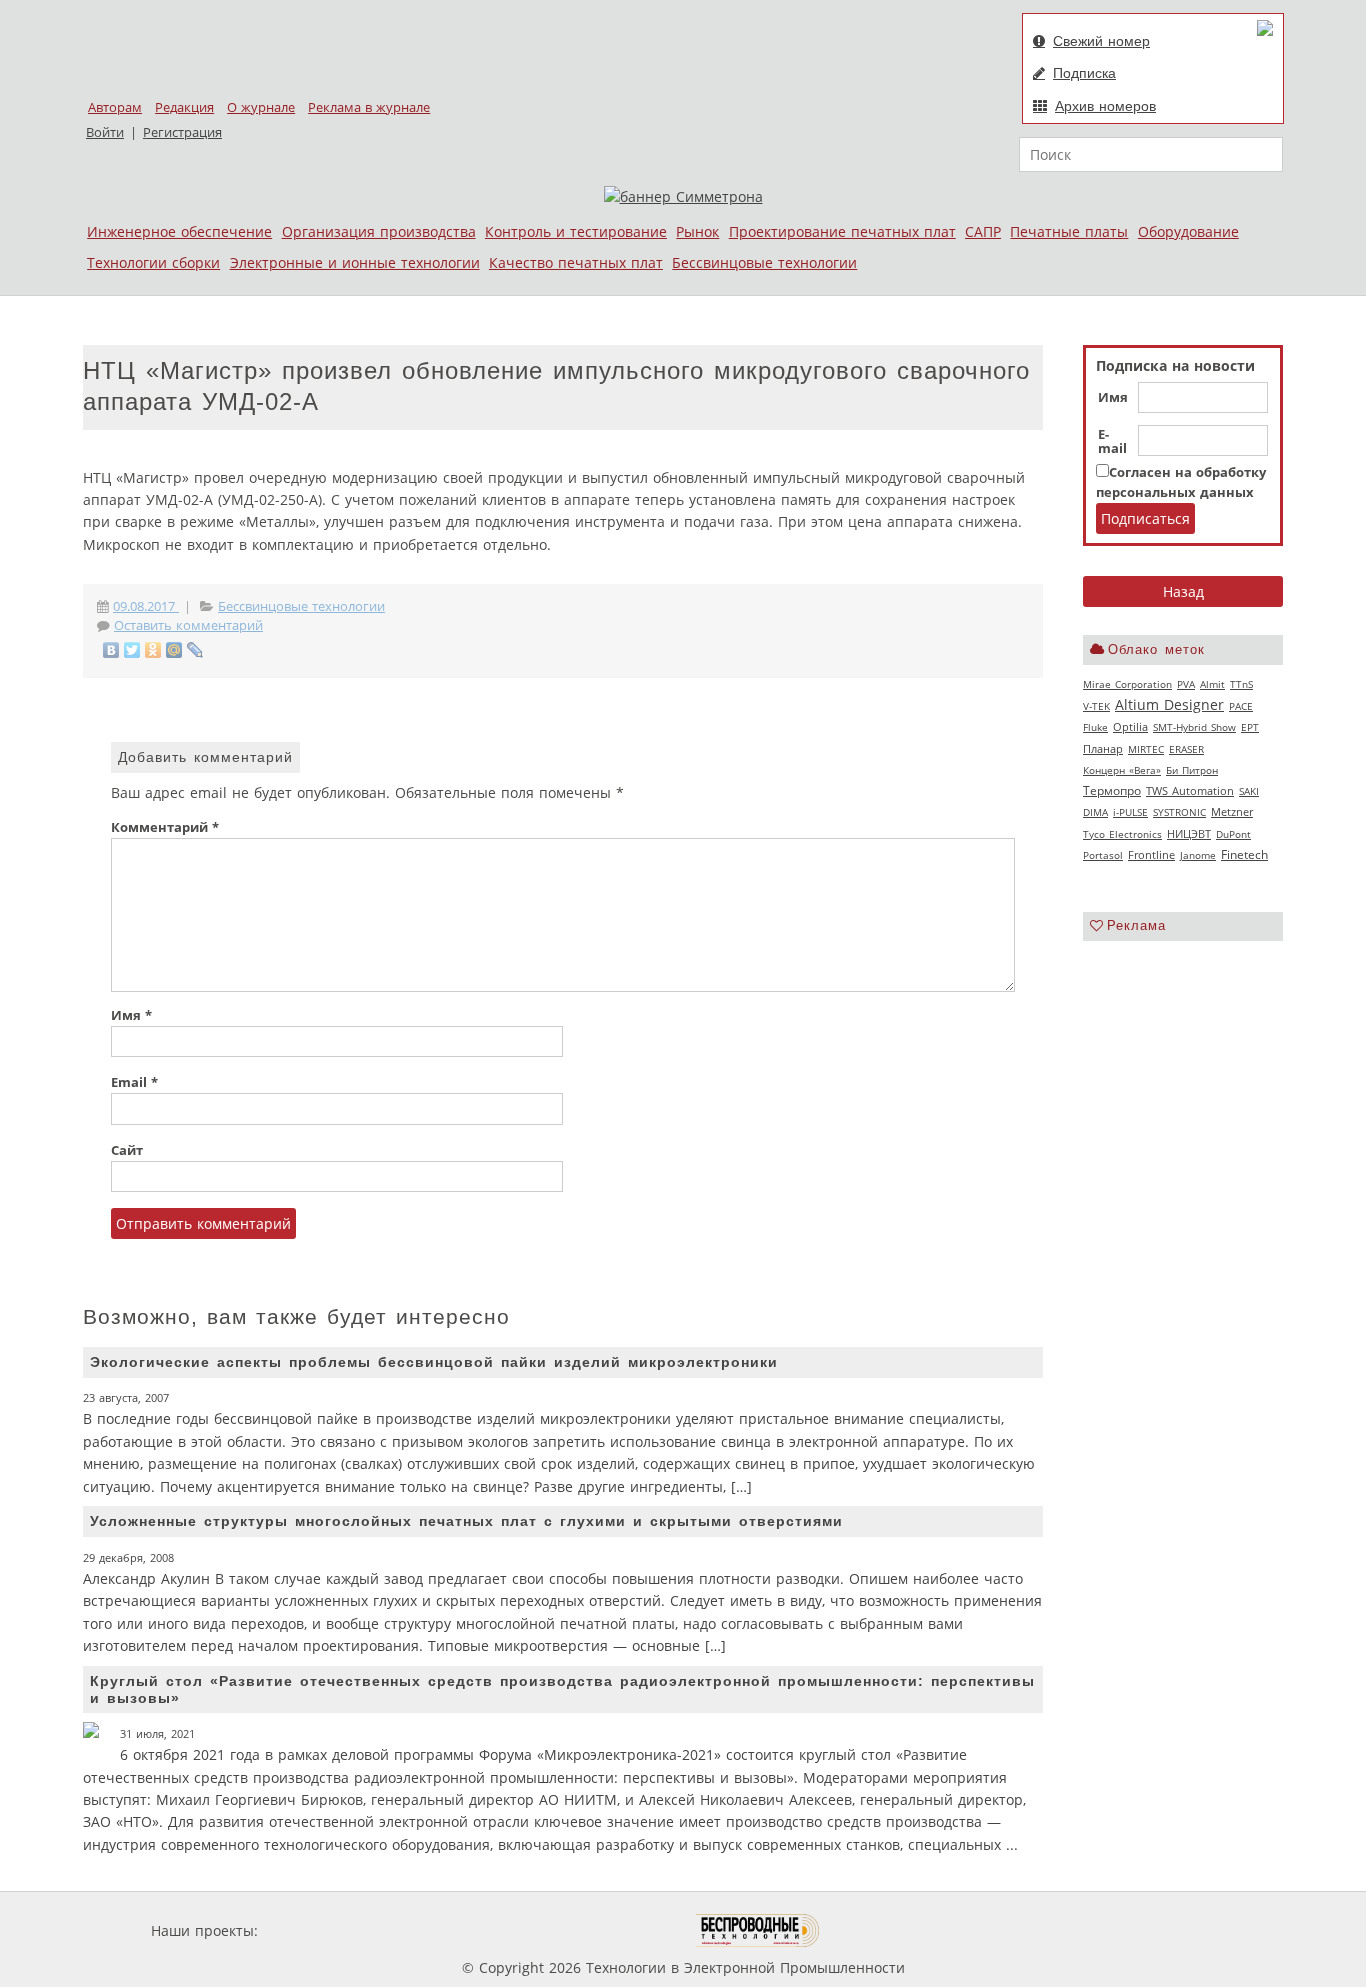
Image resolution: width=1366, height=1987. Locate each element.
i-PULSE (1130, 812)
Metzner (1232, 812)
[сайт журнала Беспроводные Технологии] (758, 1930)
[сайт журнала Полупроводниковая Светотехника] (602, 1930)
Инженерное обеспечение (179, 231)
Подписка (1084, 73)
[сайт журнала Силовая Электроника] (327, 1930)
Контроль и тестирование (576, 231)
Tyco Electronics (1122, 834)
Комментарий (165, 827)
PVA (1186, 684)
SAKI (1249, 791)
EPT (1250, 727)
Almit (1212, 684)
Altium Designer (1169, 704)
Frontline (1151, 855)
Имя (1113, 398)
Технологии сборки (153, 262)
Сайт (127, 1150)
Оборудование (1188, 231)
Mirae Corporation (1127, 684)
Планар (1103, 749)
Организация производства (379, 231)
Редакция (184, 107)
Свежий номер (1101, 41)
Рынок (697, 231)
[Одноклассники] (153, 650)
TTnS (1241, 684)
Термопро (1112, 790)
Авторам (115, 107)
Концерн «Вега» (1122, 770)
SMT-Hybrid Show (1194, 727)
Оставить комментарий (188, 625)
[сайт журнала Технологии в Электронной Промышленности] (454, 1930)
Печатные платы (1069, 231)
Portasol (1103, 855)
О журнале (261, 107)
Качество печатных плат (576, 262)
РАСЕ (1241, 706)
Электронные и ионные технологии (355, 262)
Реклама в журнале (369, 107)
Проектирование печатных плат (842, 231)
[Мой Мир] (174, 650)
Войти (105, 132)
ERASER (1186, 749)
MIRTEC (1146, 749)
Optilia (1130, 727)
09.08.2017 (146, 606)
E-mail (1112, 442)
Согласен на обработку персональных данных (1181, 482)
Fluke (1095, 727)
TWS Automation (1190, 791)
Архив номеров (1105, 106)
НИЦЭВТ (1189, 833)
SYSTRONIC (1179, 812)
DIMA (1095, 812)
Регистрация (182, 132)
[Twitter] (132, 650)
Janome (1198, 855)
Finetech (1244, 854)
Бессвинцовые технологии (764, 262)
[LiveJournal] (195, 650)
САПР (983, 231)
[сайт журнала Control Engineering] (891, 1930)
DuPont (1233, 834)
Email (134, 1082)
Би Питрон (1192, 770)
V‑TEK (1096, 706)
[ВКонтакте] (111, 650)
